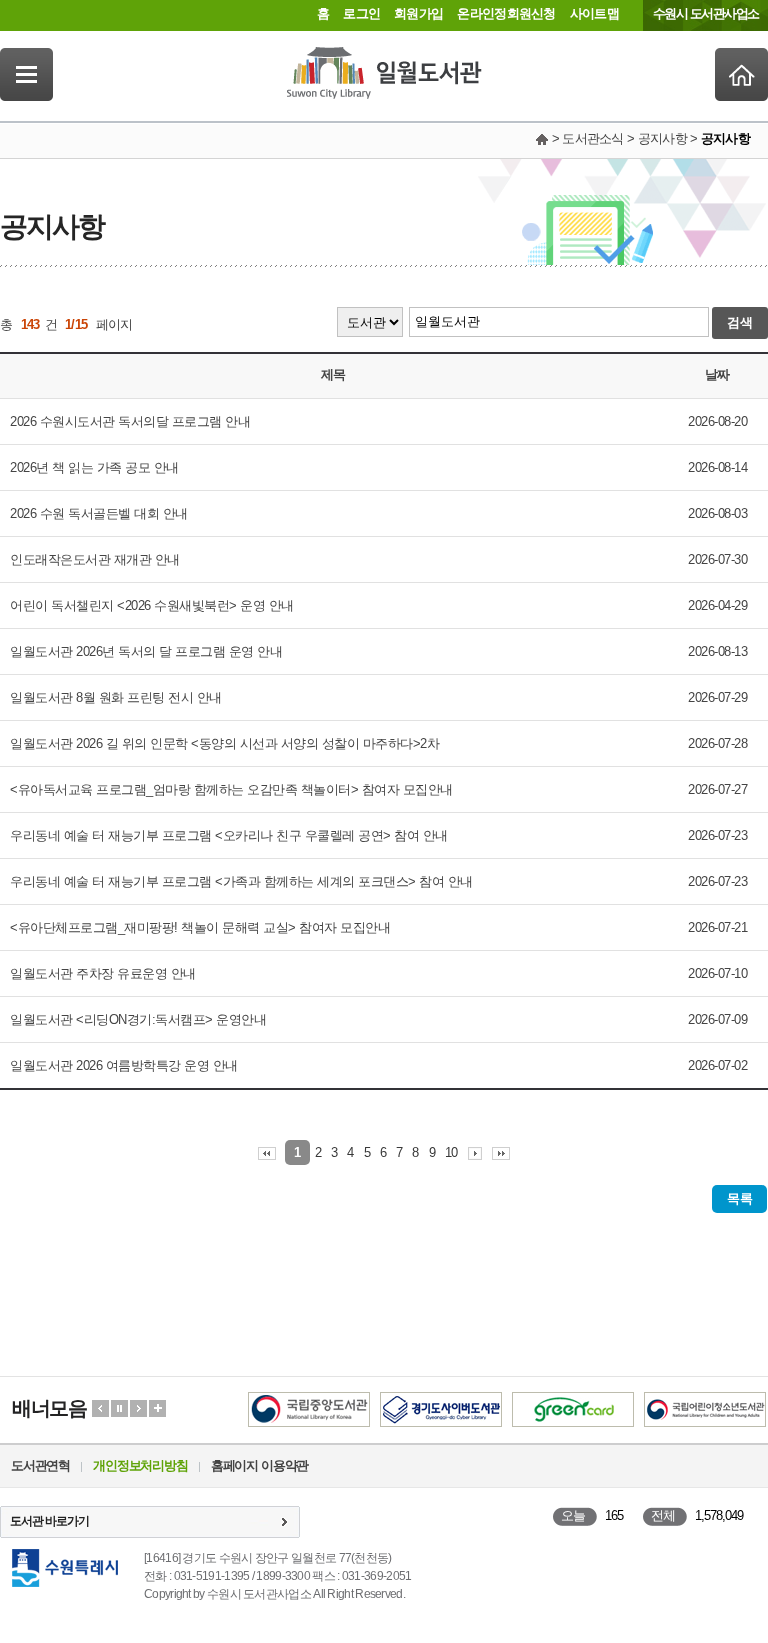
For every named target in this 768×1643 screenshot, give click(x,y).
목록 (739, 1198)
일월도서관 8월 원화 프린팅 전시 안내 (116, 697)
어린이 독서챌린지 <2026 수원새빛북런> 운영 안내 (152, 605)
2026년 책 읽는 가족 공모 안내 (94, 467)
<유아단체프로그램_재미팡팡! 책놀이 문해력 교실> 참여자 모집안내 (200, 927)
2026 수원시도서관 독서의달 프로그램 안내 (130, 421)
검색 (740, 322)
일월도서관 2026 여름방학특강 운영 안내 (124, 1065)
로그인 (361, 13)
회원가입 (418, 13)
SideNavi (26, 74)
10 (451, 1152)
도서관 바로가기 (49, 1521)
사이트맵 (594, 13)
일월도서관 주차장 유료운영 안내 (103, 973)
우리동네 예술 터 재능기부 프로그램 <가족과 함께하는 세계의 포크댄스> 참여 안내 (241, 881)
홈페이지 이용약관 (259, 1465)
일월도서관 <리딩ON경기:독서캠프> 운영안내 (138, 1019)
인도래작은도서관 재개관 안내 (95, 559)
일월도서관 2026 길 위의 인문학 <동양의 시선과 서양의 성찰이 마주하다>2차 (224, 743)
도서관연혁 (40, 1465)
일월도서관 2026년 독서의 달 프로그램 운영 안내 (146, 651)
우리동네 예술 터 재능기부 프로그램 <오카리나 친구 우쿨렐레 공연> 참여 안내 (229, 835)
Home (741, 74)
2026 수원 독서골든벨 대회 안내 (99, 513)
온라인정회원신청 (506, 13)
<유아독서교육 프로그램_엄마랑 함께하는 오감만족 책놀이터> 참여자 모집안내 (231, 789)
